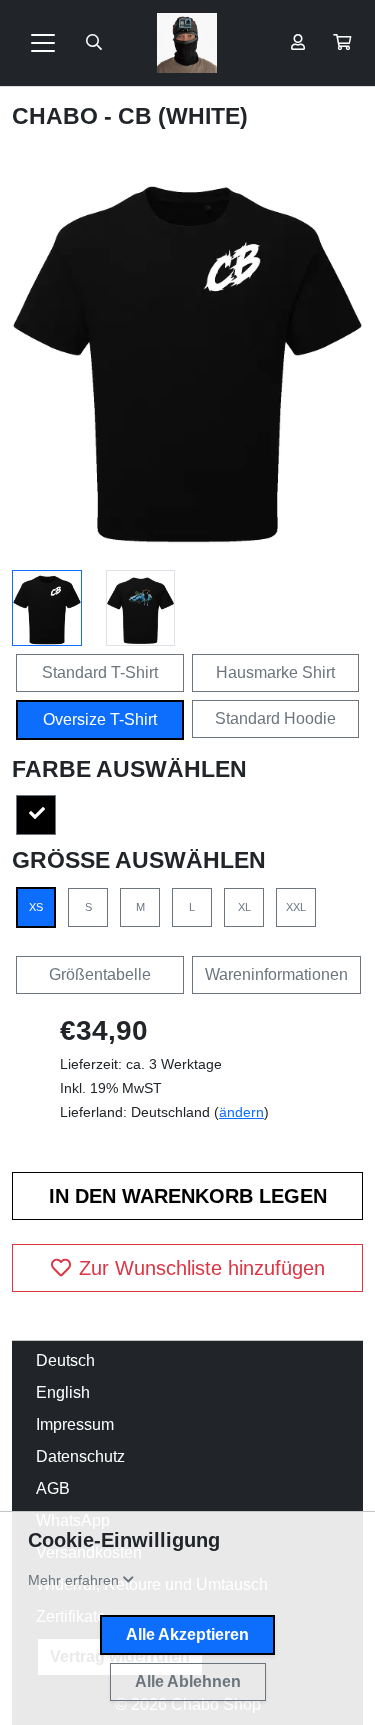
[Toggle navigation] (43, 43)
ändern (241, 1112)
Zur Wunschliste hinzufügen (202, 1268)
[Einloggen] (298, 43)
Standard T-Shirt (100, 672)
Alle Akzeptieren (187, 1634)
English (63, 1392)
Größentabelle (100, 974)
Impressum (75, 1424)
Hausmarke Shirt (275, 672)
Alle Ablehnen (188, 1681)
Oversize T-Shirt (100, 719)
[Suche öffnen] (94, 43)
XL (244, 907)
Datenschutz (80, 1456)
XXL (296, 907)
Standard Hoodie (275, 718)
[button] (342, 43)
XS (36, 907)
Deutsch (65, 1360)
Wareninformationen (276, 974)
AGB (53, 1488)
